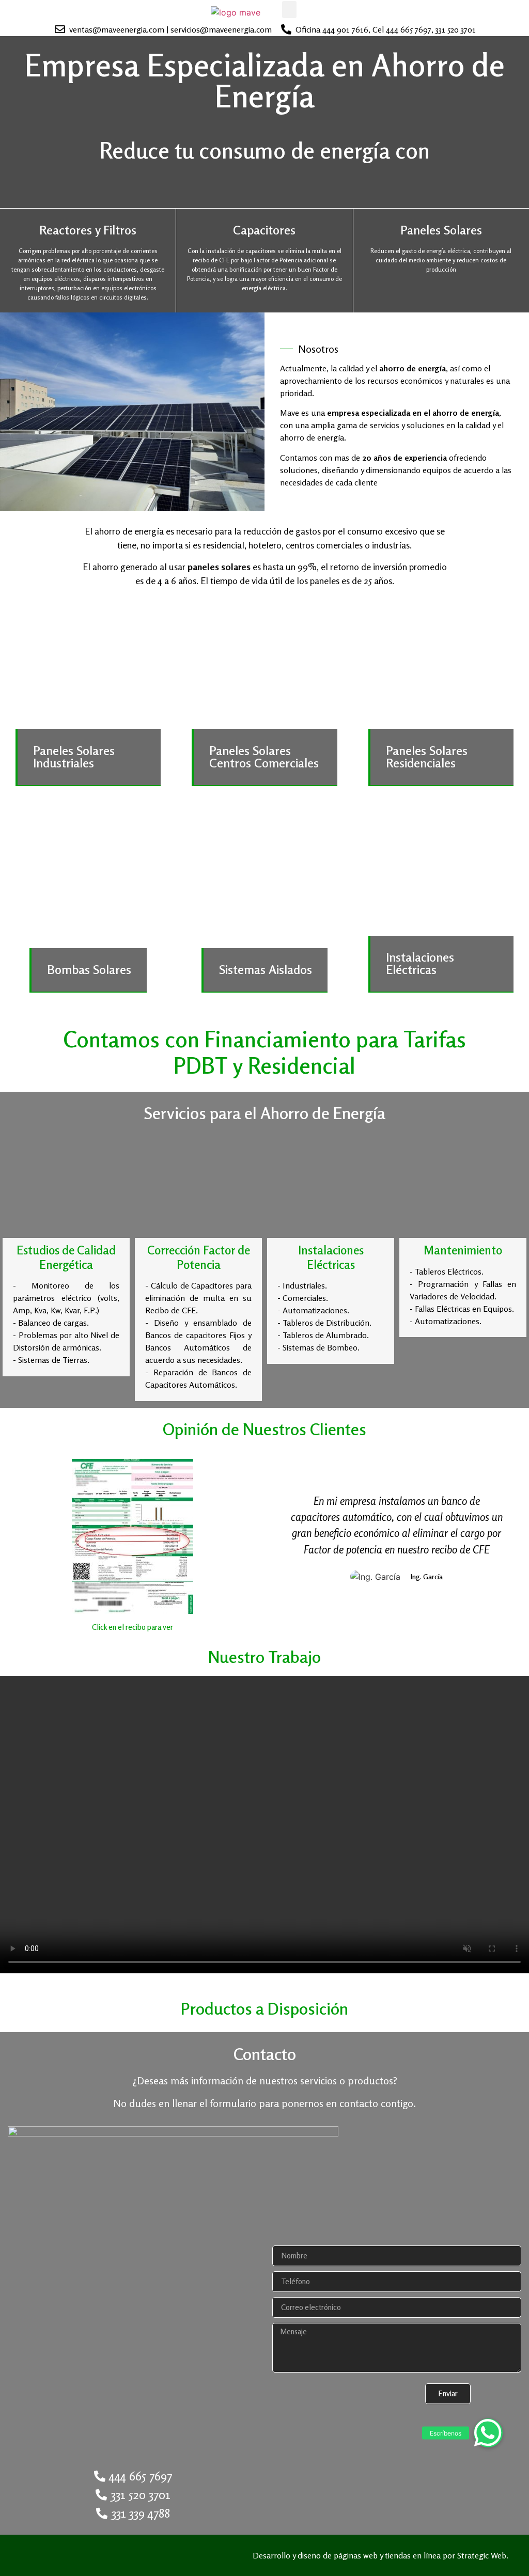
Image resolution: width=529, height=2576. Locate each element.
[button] (289, 10)
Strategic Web (482, 2555)
